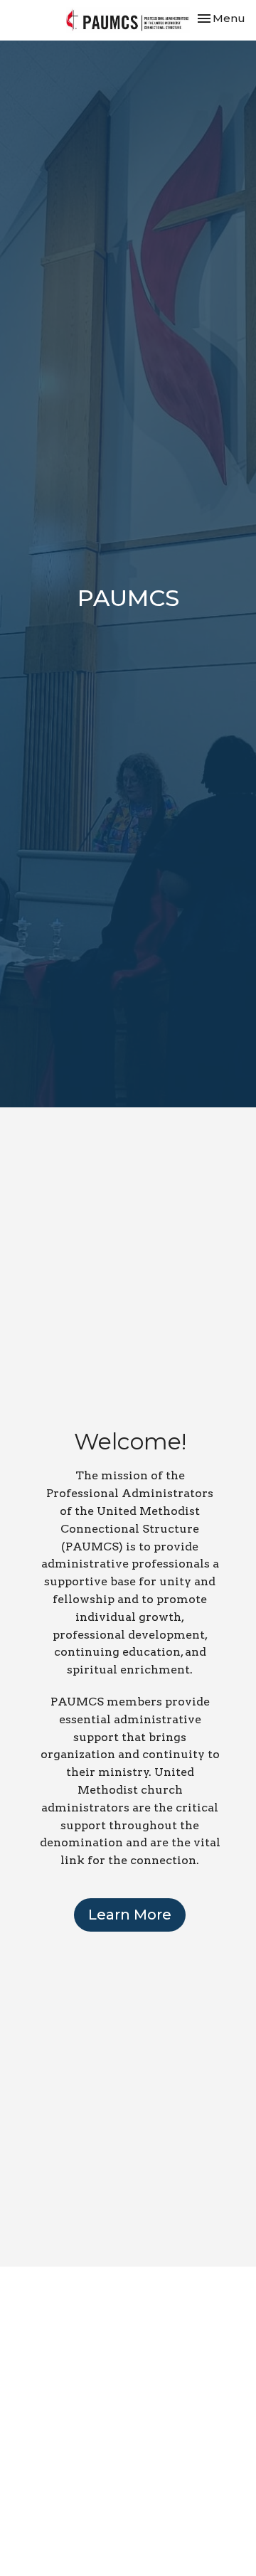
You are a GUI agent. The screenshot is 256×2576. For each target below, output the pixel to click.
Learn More (130, 1915)
